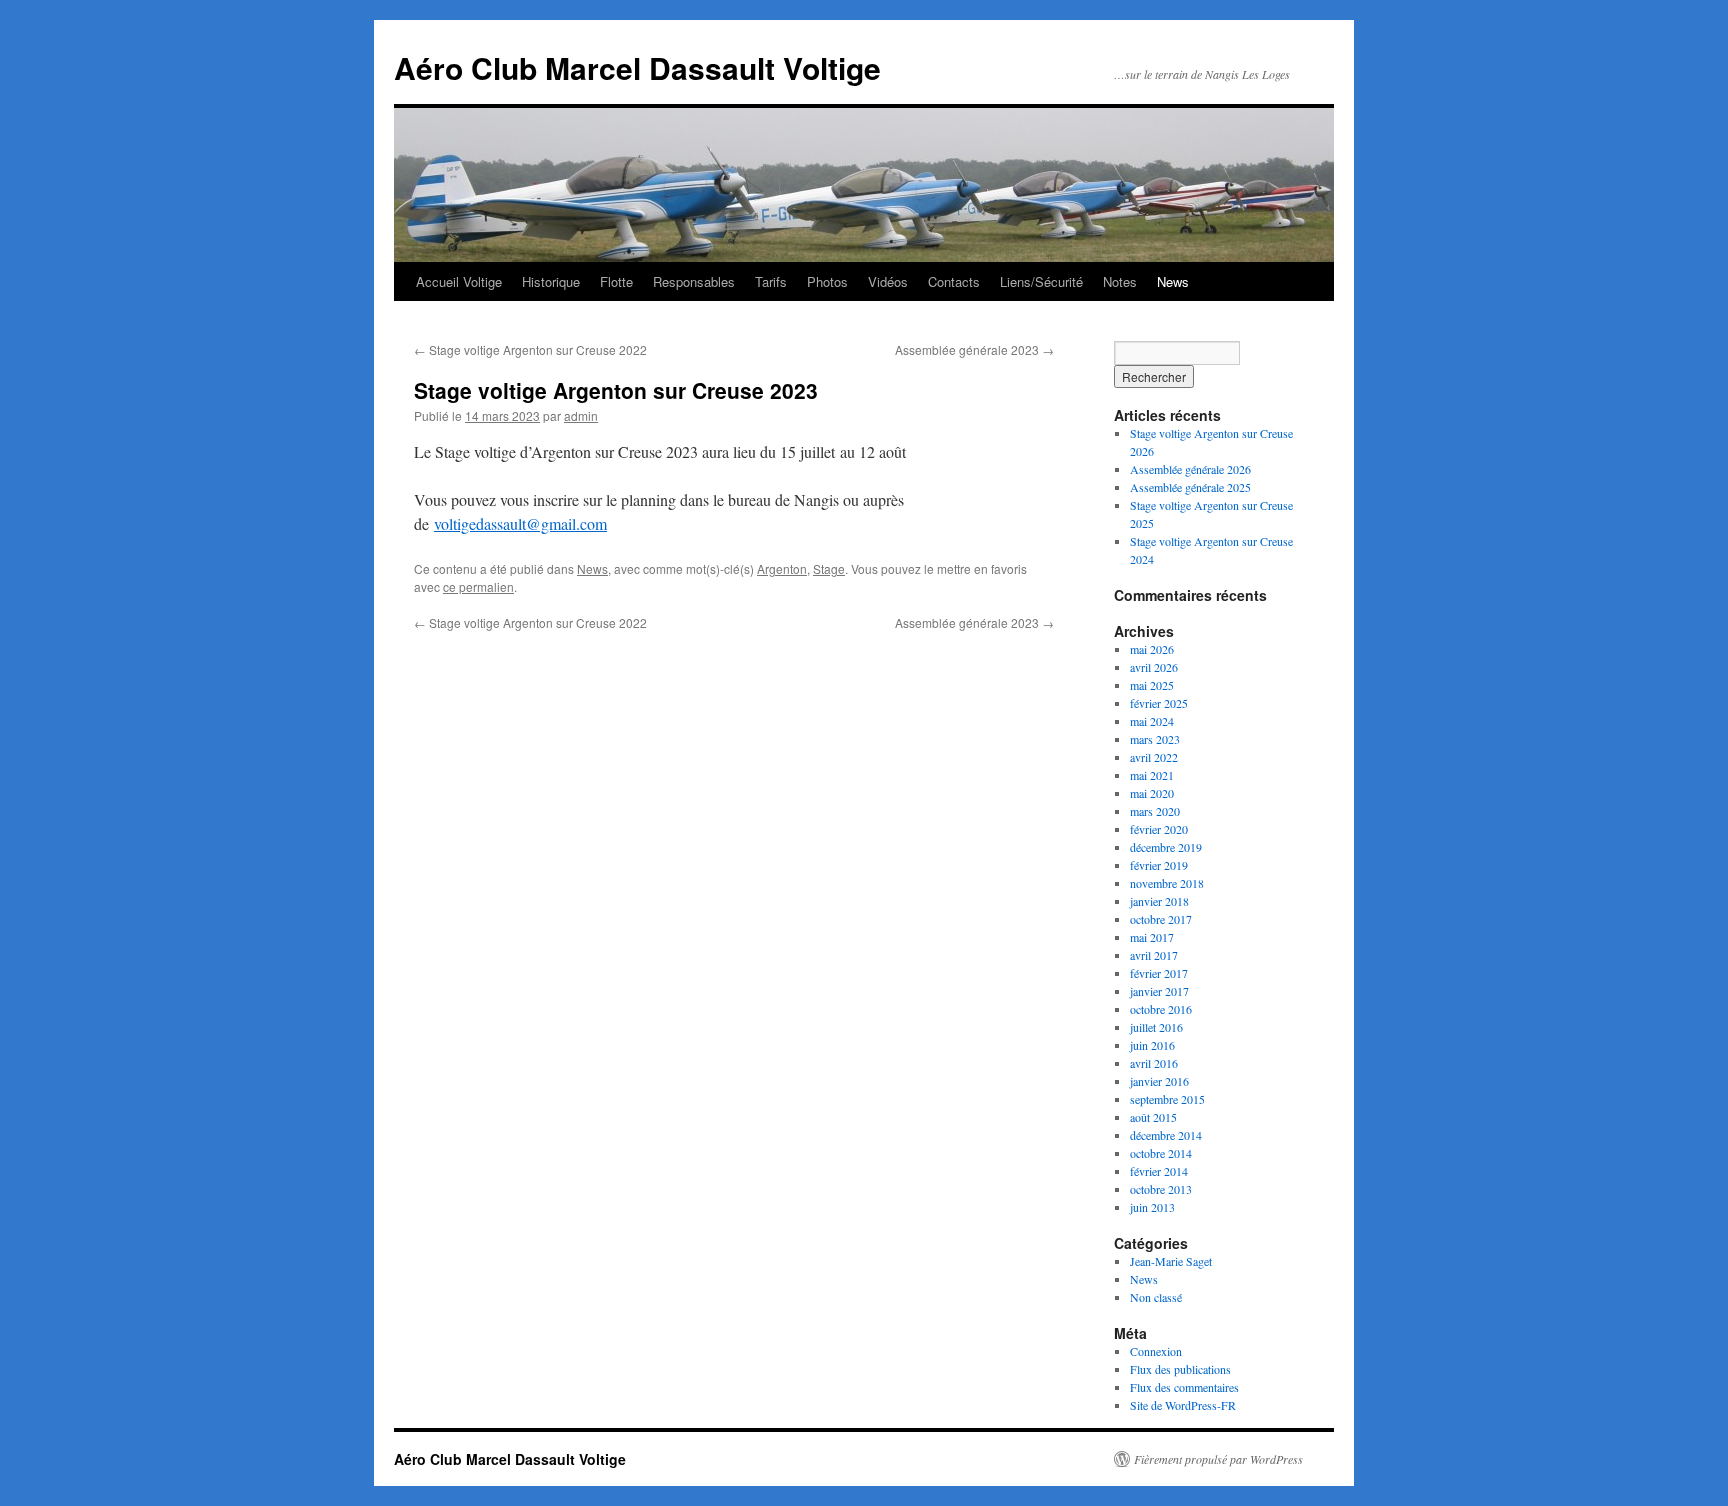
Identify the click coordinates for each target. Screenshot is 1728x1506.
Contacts (954, 281)
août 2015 (1153, 1117)
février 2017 (1159, 973)
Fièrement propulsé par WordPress (1218, 1459)
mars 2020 (1155, 811)
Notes (1120, 281)
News (1173, 281)
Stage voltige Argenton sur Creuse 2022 (530, 349)
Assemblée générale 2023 (974, 349)
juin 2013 (1152, 1207)
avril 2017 (1154, 955)
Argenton (782, 568)
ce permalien (478, 586)
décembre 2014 (1166, 1135)
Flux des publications (1180, 1369)
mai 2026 (1152, 649)
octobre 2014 (1161, 1153)
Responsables (694, 281)
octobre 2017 (1161, 919)
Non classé (1156, 1297)
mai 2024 (1152, 721)
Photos (827, 281)
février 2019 (1159, 865)
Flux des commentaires (1184, 1387)
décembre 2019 (1166, 847)
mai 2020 (1152, 793)
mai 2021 (1152, 775)
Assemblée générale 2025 (1190, 487)
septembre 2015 (1167, 1099)
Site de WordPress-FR (1183, 1405)
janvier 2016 (1159, 1081)
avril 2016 (1154, 1063)
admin (581, 415)
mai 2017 (1152, 937)
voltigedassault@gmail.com (520, 523)
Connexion (1156, 1351)
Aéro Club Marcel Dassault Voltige (637, 67)
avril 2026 (1154, 667)
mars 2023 (1155, 739)
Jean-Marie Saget (1171, 1261)
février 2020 (1159, 829)
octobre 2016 (1161, 1009)
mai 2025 (1152, 685)
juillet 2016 (1156, 1027)
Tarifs (771, 281)
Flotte (616, 281)
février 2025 (1159, 703)
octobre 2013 (1161, 1189)
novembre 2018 (1167, 883)
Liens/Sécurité (1041, 281)
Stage (829, 568)
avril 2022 (1154, 757)
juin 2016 (1152, 1045)
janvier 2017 (1159, 991)
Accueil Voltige (459, 281)
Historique (551, 281)
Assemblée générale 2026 (1190, 469)
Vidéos (888, 281)
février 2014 (1159, 1171)
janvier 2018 (1159, 901)
